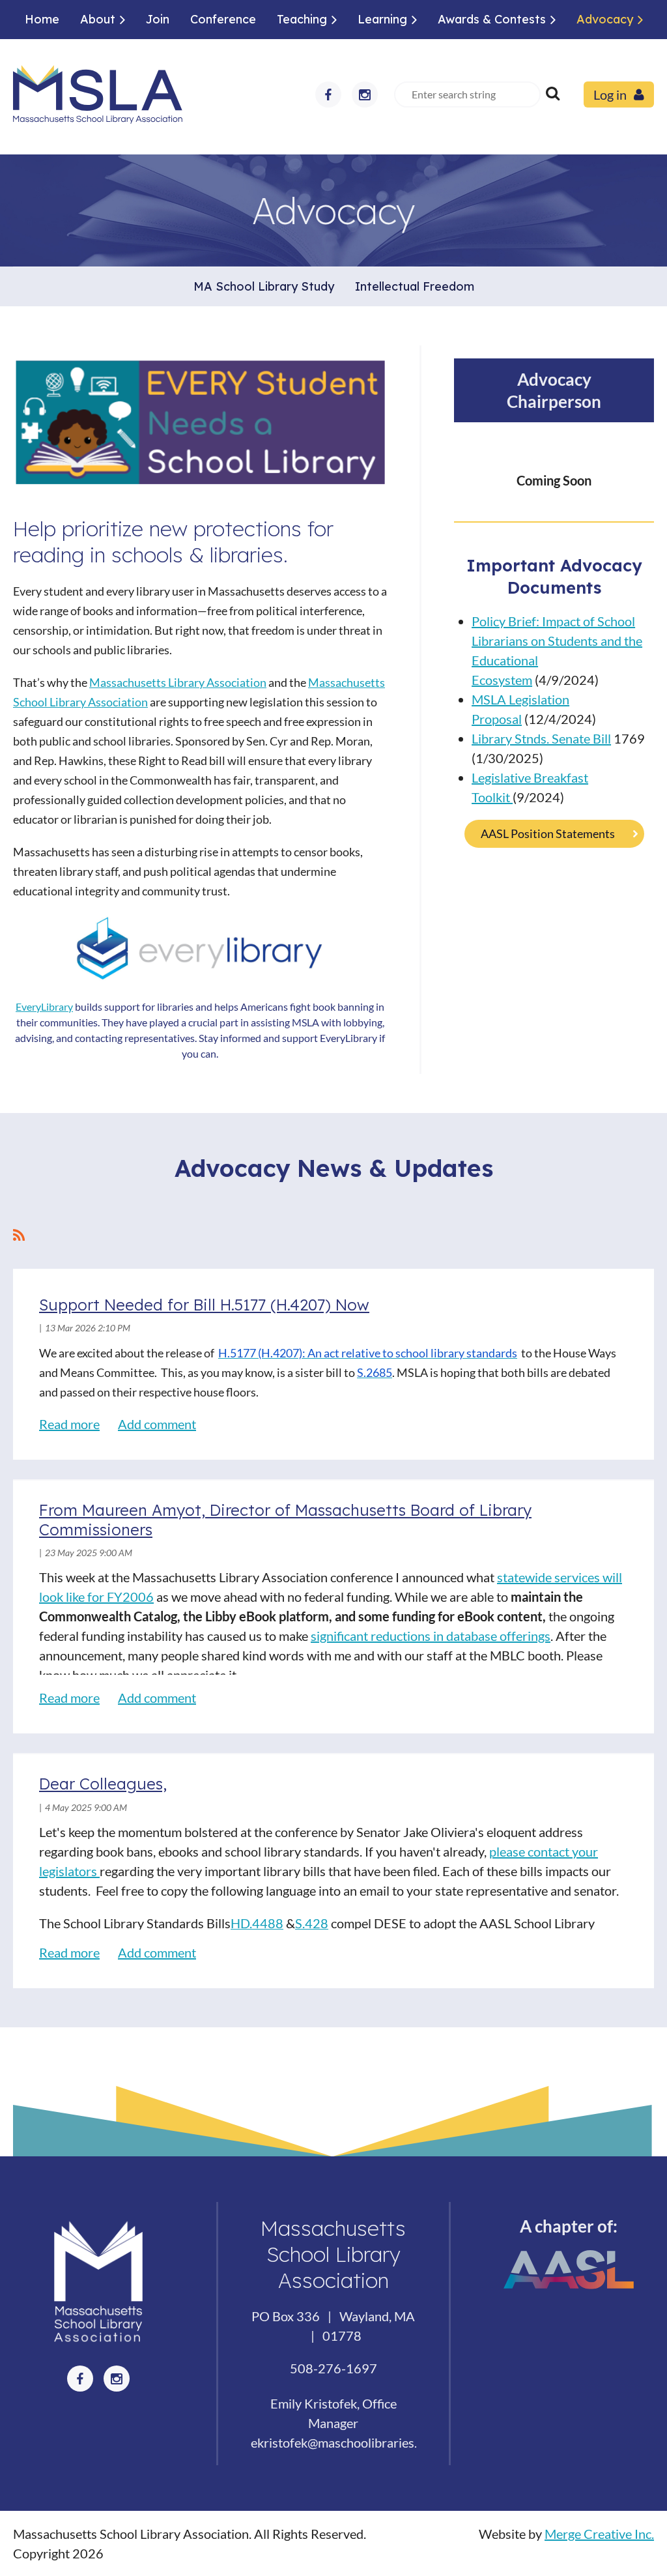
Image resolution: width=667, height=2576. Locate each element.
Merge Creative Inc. (599, 2534)
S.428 (312, 1923)
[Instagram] (365, 94)
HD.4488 (257, 1923)
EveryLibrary (44, 1006)
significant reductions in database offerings (431, 1636)
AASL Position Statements (548, 833)
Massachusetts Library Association (178, 682)
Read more (69, 1424)
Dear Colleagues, (103, 1784)
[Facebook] (328, 94)
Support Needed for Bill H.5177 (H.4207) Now (204, 1305)
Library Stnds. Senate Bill (541, 738)
